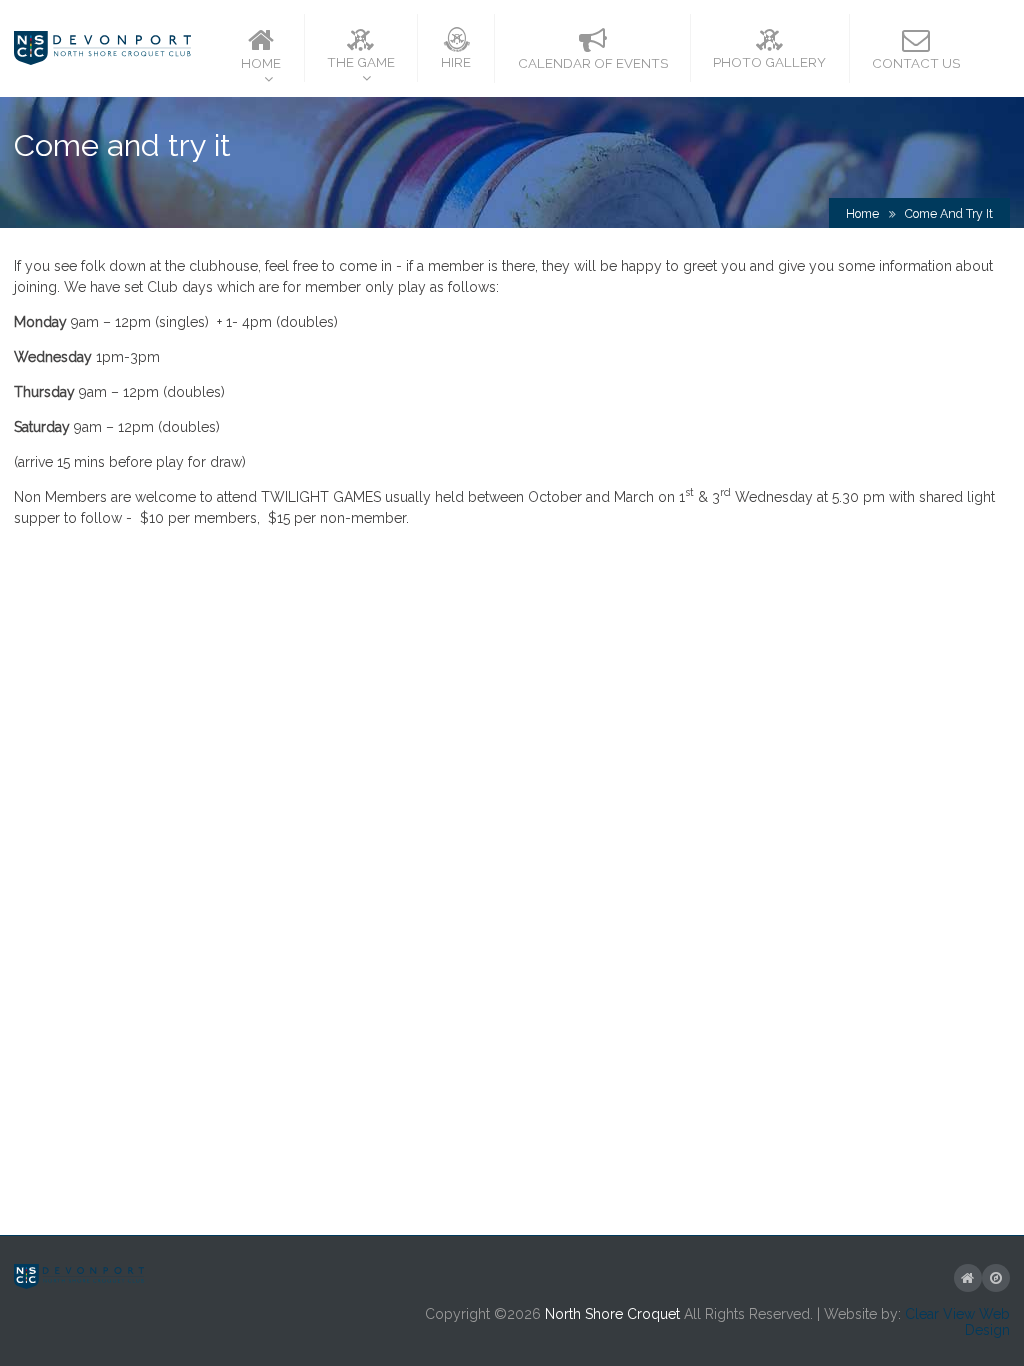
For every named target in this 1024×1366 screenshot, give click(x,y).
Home (862, 213)
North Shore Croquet (612, 1314)
